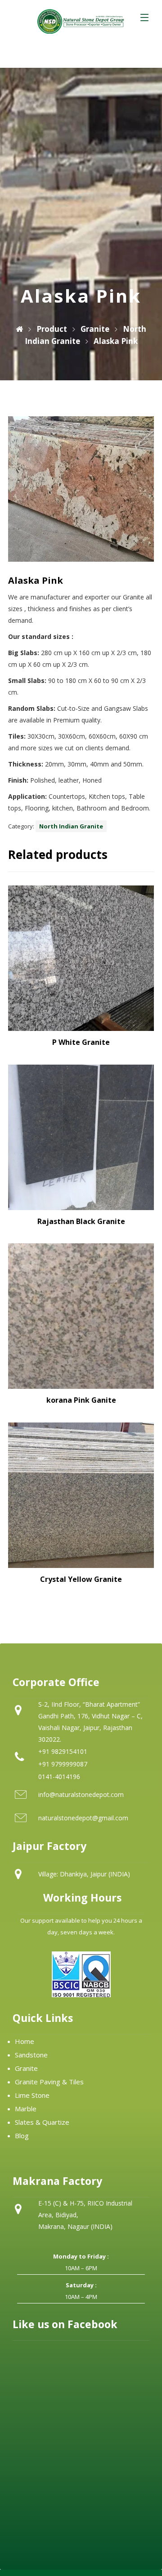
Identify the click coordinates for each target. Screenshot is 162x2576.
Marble (26, 2109)
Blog (22, 2136)
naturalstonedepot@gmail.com (83, 1818)
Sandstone (31, 2055)
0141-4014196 (59, 1777)
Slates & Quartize (42, 2122)
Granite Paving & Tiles (49, 2082)
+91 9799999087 (63, 1764)
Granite (26, 2068)
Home (25, 2041)
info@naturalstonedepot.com (81, 1794)
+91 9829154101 (63, 1751)
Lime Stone (32, 2095)
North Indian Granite (71, 826)
